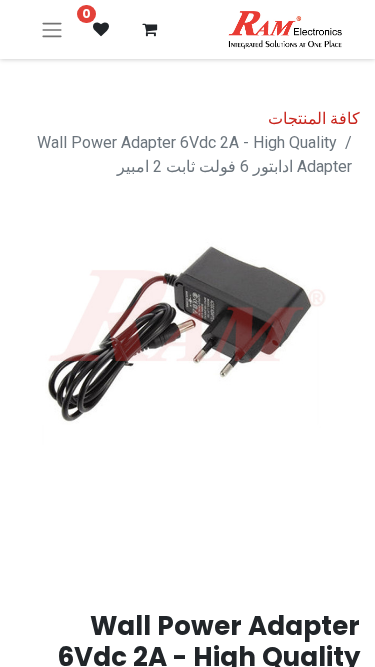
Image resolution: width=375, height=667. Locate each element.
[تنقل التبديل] (52, 29)
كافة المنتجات (314, 118)
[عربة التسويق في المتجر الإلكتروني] (149, 29)
